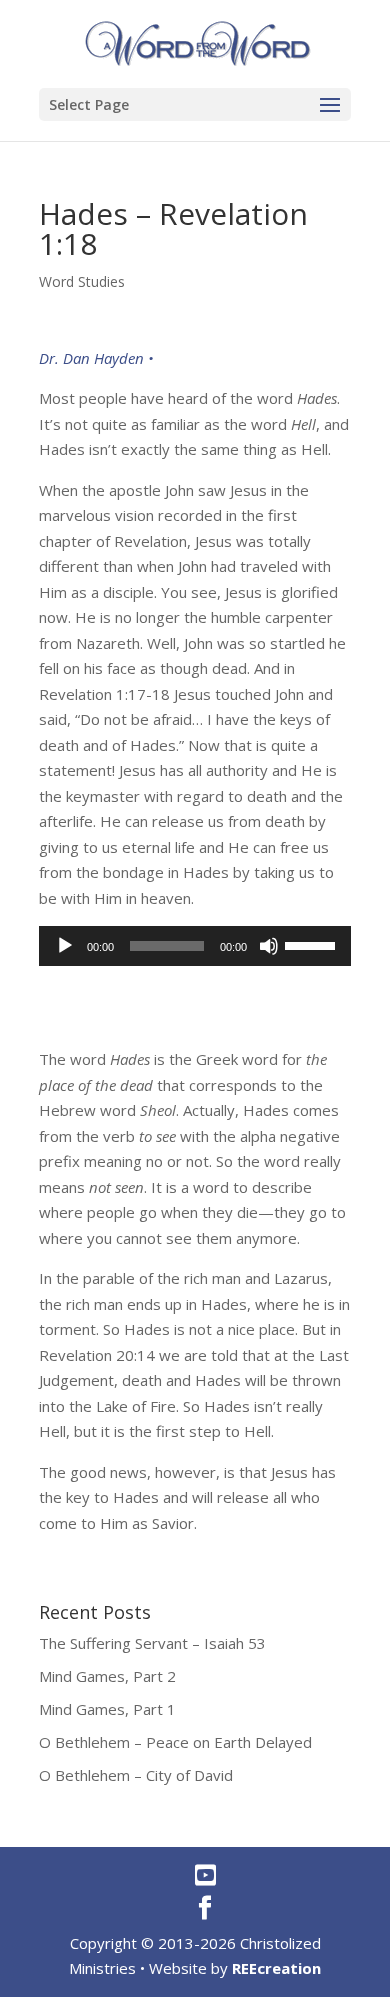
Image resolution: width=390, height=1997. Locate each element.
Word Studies (82, 281)
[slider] (313, 944)
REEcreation (276, 1968)
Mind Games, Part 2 (107, 1676)
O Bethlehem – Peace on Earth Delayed (175, 1742)
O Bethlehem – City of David (136, 1775)
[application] (195, 946)
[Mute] (269, 946)
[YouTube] (205, 1875)
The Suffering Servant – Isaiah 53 (152, 1643)
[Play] (65, 946)
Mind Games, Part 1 (107, 1709)
